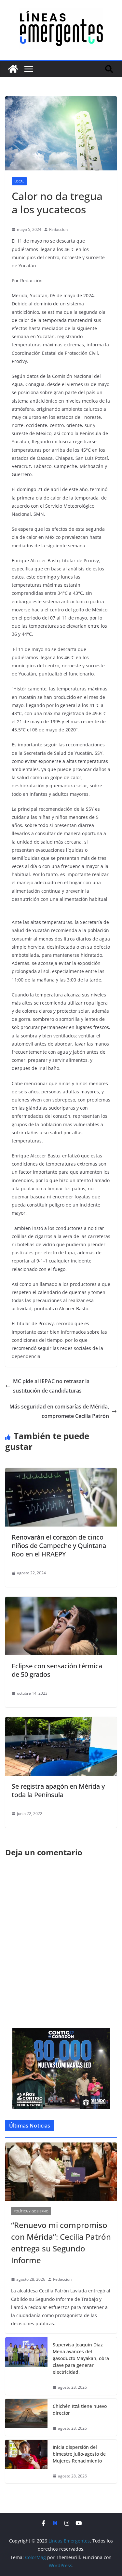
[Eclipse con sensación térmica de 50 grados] (61, 1601)
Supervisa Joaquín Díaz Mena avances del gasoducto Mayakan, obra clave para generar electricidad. (81, 2358)
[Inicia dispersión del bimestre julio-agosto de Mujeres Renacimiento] (26, 2462)
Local (19, 181)
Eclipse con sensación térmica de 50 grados (57, 1670)
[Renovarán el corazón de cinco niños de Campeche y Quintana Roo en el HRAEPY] (61, 1473)
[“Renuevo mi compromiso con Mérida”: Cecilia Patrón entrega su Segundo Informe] (61, 2172)
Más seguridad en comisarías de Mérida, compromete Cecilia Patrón (59, 1411)
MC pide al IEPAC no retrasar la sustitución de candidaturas (51, 1386)
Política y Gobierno (31, 2211)
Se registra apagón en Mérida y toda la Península (58, 1790)
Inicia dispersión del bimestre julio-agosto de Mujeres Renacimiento (79, 2454)
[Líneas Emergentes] (13, 69)
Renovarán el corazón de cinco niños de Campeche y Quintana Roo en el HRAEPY (59, 1546)
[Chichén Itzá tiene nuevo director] (26, 2417)
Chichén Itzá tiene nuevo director (80, 2409)
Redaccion (58, 229)
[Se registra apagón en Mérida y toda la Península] (61, 1722)
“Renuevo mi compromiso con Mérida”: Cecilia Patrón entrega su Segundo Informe (61, 2242)
